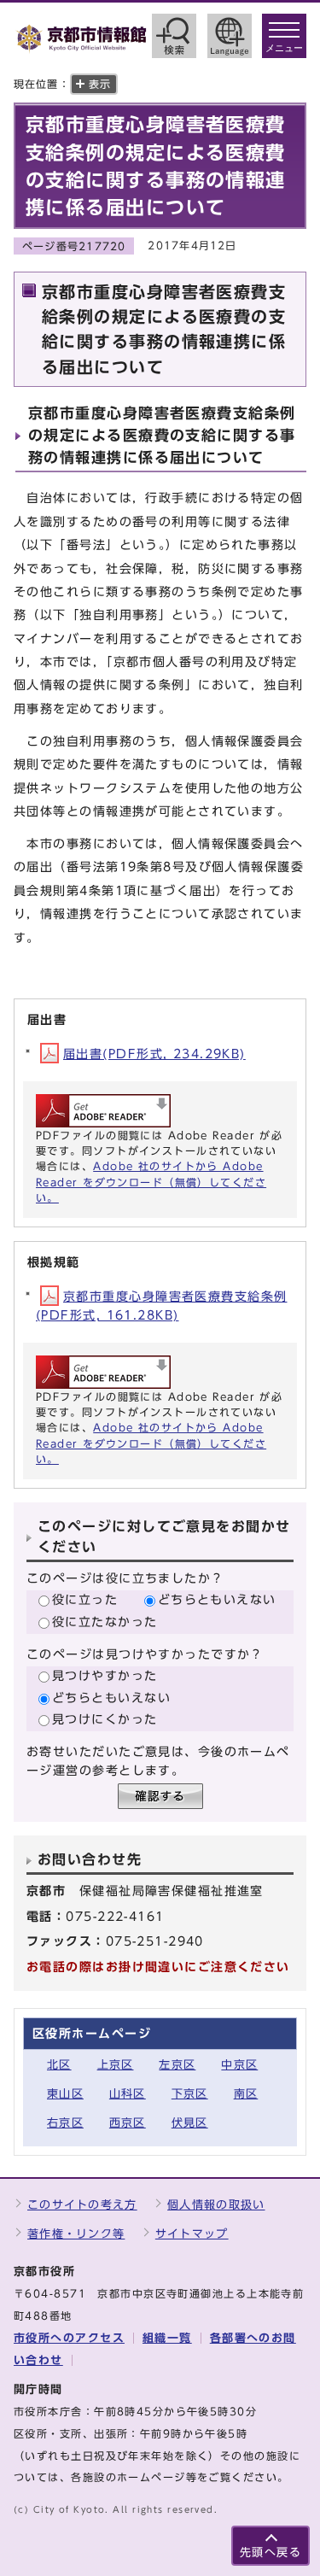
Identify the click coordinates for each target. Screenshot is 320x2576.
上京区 (116, 2065)
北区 (59, 2065)
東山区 (65, 2094)
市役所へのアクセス (69, 2338)
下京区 (190, 2094)
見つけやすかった (105, 1675)
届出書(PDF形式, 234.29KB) (154, 1054)
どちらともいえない (217, 1599)
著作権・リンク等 (76, 2234)
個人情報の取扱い (216, 2205)
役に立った (85, 1599)
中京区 (239, 2065)
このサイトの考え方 (82, 2205)
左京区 (177, 2065)
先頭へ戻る (271, 2553)
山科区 (128, 2094)
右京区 (65, 2123)
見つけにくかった (105, 1719)
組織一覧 (167, 2338)
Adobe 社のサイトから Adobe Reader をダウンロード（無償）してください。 (151, 1182)
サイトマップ (192, 2234)
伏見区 (190, 2123)
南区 (246, 2094)
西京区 (128, 2123)
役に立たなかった (105, 1622)
